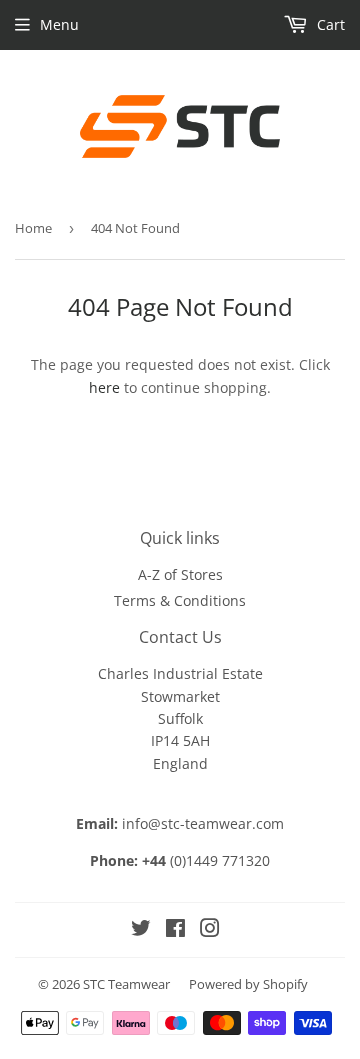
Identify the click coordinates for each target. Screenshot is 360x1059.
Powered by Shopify (248, 984)
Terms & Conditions (180, 600)
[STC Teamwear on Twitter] (141, 930)
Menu (59, 24)
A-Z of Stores (180, 574)
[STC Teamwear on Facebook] (175, 930)
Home (33, 228)
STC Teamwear (126, 984)
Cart (329, 24)
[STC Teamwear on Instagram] (210, 930)
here (104, 387)
